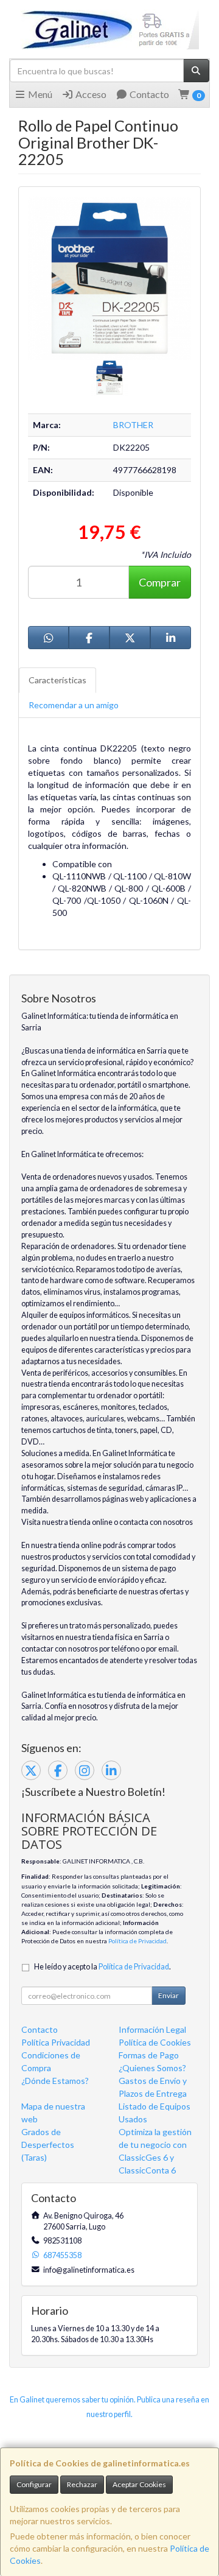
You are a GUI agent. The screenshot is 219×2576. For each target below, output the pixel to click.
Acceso (90, 94)
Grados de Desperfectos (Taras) (48, 2145)
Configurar (34, 2484)
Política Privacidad (56, 2042)
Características (57, 680)
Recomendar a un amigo (74, 705)
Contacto (148, 94)
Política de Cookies (155, 2042)
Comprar (160, 582)
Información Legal (152, 2029)
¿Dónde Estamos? (55, 2081)
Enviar (169, 1995)
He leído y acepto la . (103, 1967)
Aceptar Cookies (139, 2484)
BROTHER (133, 425)
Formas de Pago (149, 2055)
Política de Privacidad (137, 1941)
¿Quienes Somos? (152, 2068)
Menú (39, 94)
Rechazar (82, 2484)
